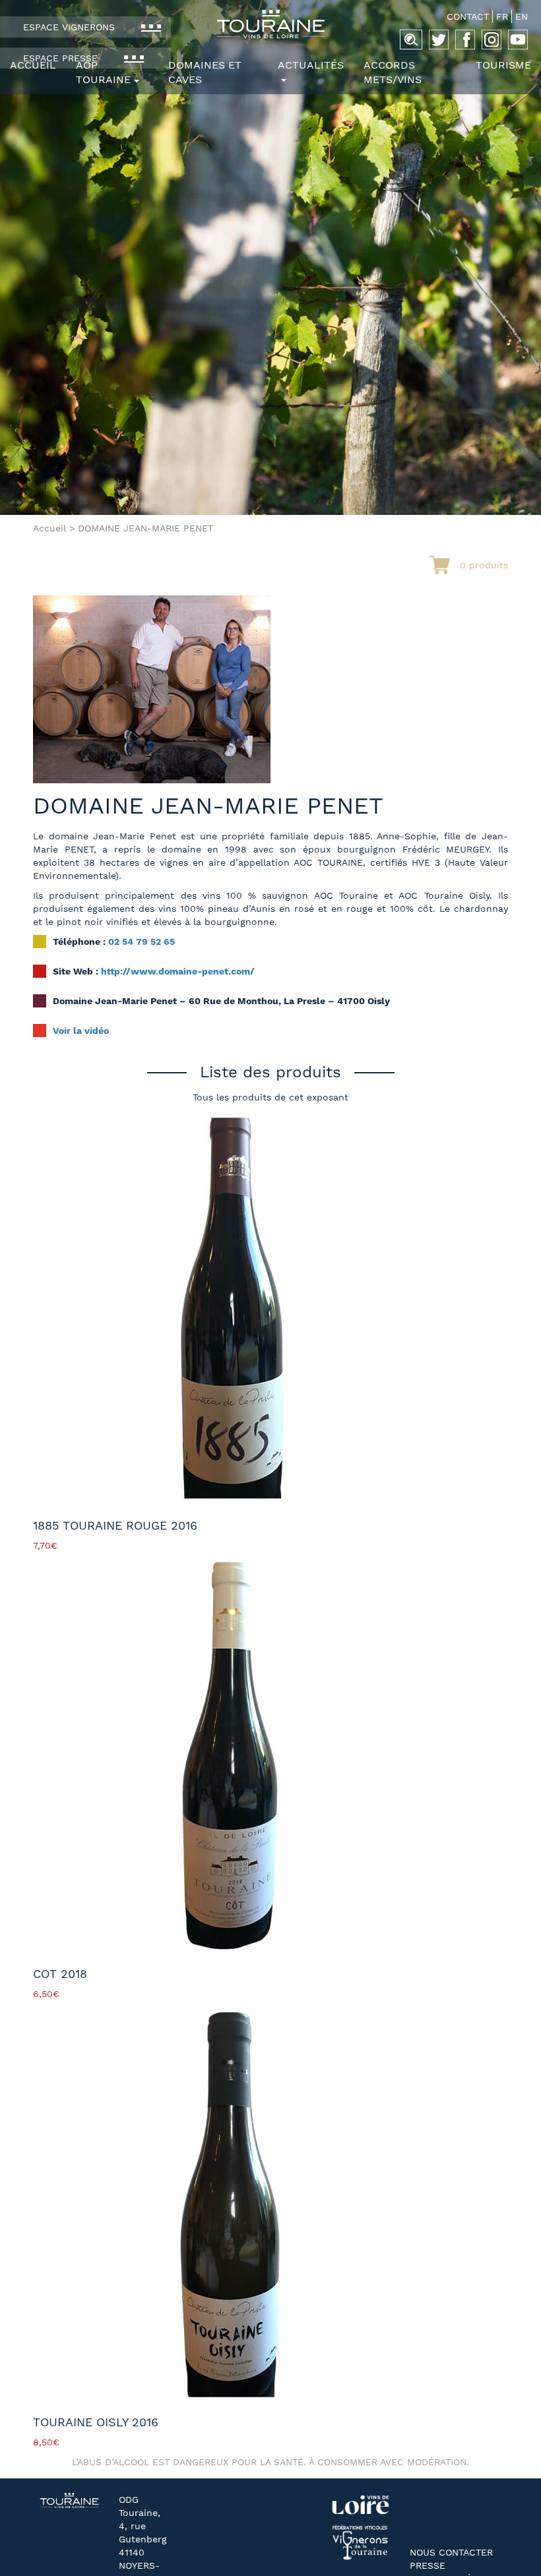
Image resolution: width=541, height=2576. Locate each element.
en (522, 16)
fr (502, 16)
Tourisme (503, 65)
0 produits (484, 565)
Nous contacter (451, 2552)
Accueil (33, 65)
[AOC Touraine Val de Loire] (270, 24)
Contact (468, 16)
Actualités (311, 65)
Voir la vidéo (81, 1031)
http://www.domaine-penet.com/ (178, 971)
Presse (428, 2565)
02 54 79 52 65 (142, 942)
